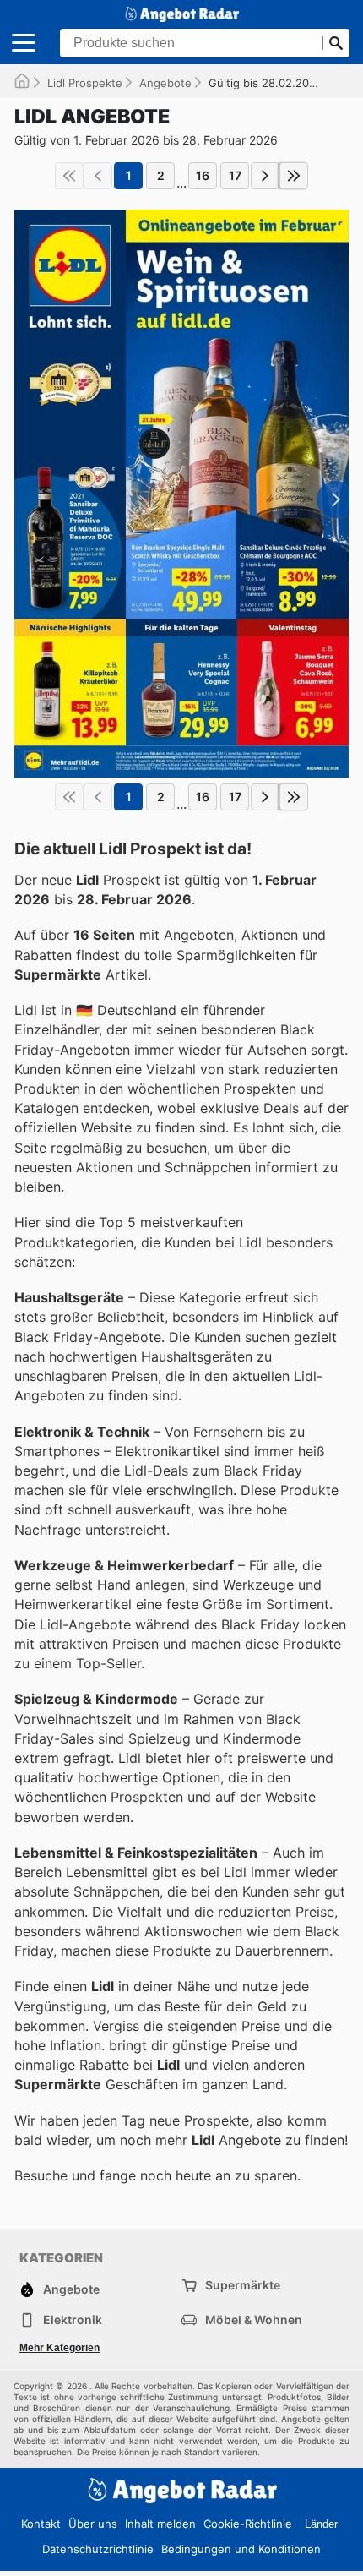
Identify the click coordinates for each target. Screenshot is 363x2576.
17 (235, 175)
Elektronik (73, 2319)
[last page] (294, 176)
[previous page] (98, 176)
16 (203, 175)
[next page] (265, 176)
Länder (321, 2524)
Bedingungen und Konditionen (241, 2549)
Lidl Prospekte (85, 83)
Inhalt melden (160, 2524)
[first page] (69, 176)
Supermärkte (243, 2285)
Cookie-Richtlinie (248, 2524)
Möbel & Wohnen (254, 2319)
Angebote (165, 83)
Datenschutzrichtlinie (98, 2549)
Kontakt (41, 2524)
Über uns (93, 2524)
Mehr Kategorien (60, 2348)
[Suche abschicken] (336, 43)
